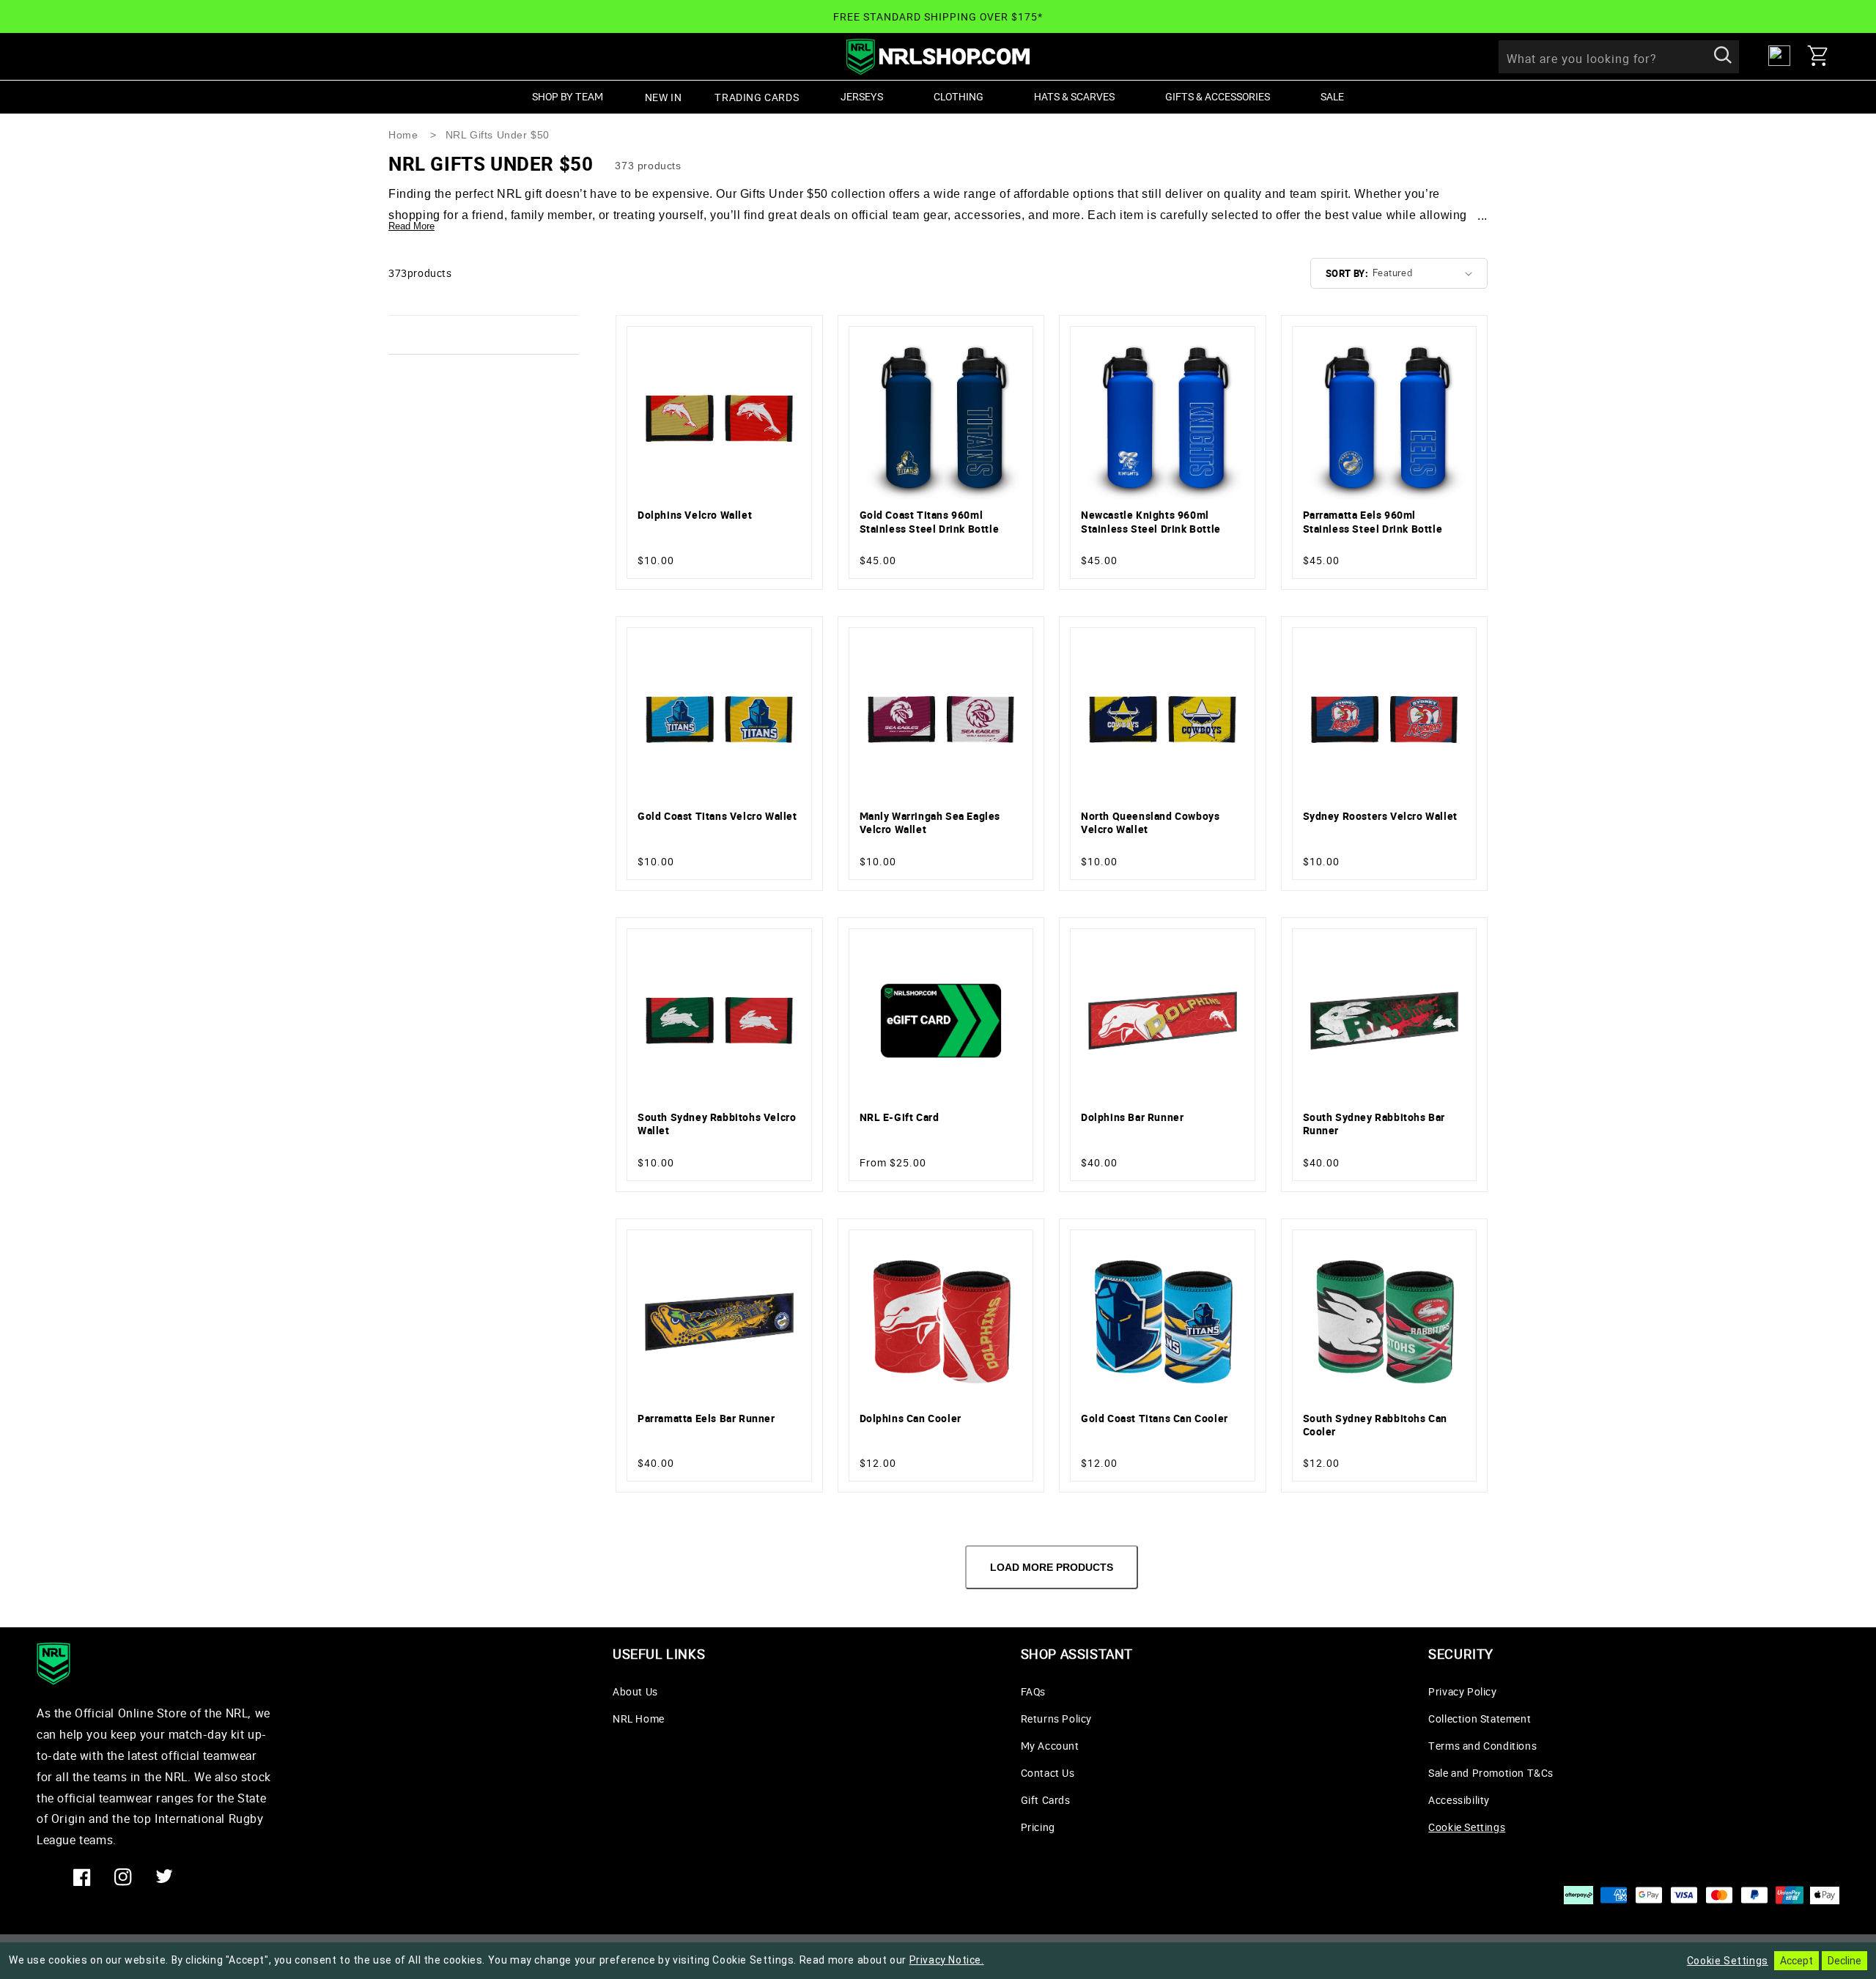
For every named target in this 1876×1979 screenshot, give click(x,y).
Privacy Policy (1462, 1691)
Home (403, 135)
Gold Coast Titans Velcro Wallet (717, 816)
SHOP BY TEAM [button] (568, 96)
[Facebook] (82, 1877)
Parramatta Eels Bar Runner (706, 1418)
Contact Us (1048, 1773)
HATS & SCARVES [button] (1074, 96)
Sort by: (1347, 273)
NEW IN (664, 97)
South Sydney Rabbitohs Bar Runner (1374, 1124)
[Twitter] (164, 1877)
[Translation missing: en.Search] (1723, 56)
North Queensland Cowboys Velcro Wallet (1150, 823)
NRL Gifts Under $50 (498, 135)
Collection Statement (1480, 1719)
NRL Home (639, 1719)
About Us (635, 1691)
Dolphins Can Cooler (911, 1418)
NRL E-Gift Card (900, 1117)
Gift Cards (1046, 1800)
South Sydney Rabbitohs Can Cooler (1375, 1425)
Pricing (1038, 1827)
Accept (1796, 1961)
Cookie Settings (1467, 1827)
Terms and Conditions (1482, 1746)
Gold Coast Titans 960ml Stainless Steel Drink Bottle (930, 522)
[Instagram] (123, 1877)
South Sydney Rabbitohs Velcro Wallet (717, 1124)
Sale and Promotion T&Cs (1491, 1773)
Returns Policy (1056, 1719)
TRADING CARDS (757, 97)
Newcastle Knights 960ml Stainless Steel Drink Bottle (1151, 522)
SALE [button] (1332, 96)
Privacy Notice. (947, 1960)
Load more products (1052, 1567)
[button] (1823, 56)
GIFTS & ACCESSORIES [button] (1218, 96)
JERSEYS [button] (862, 96)
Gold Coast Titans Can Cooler (1155, 1418)
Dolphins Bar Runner (1132, 1117)
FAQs (1033, 1691)
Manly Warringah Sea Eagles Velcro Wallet (930, 823)
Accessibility (1459, 1800)
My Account (1050, 1746)
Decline (1844, 1961)
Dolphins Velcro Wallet (695, 515)
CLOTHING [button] (959, 96)
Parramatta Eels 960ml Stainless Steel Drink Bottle (1373, 522)
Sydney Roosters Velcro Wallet (1380, 816)
